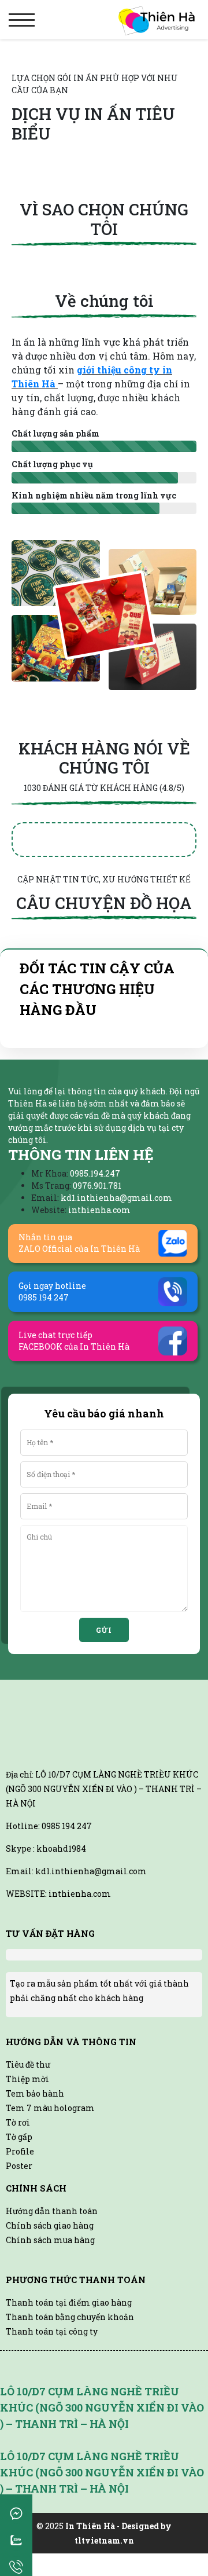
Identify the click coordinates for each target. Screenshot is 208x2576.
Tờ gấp (19, 2137)
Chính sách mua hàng (50, 2240)
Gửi (104, 1630)
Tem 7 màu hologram (50, 2108)
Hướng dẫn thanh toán (52, 2211)
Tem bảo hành (35, 2093)
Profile (20, 2151)
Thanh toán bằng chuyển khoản (70, 2317)
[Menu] (22, 20)
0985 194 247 (67, 1826)
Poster (19, 2166)
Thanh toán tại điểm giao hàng (69, 2302)
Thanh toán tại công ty (52, 2331)
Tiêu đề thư (28, 2064)
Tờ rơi (18, 2122)
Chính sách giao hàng (50, 2225)
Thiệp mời (27, 2079)
